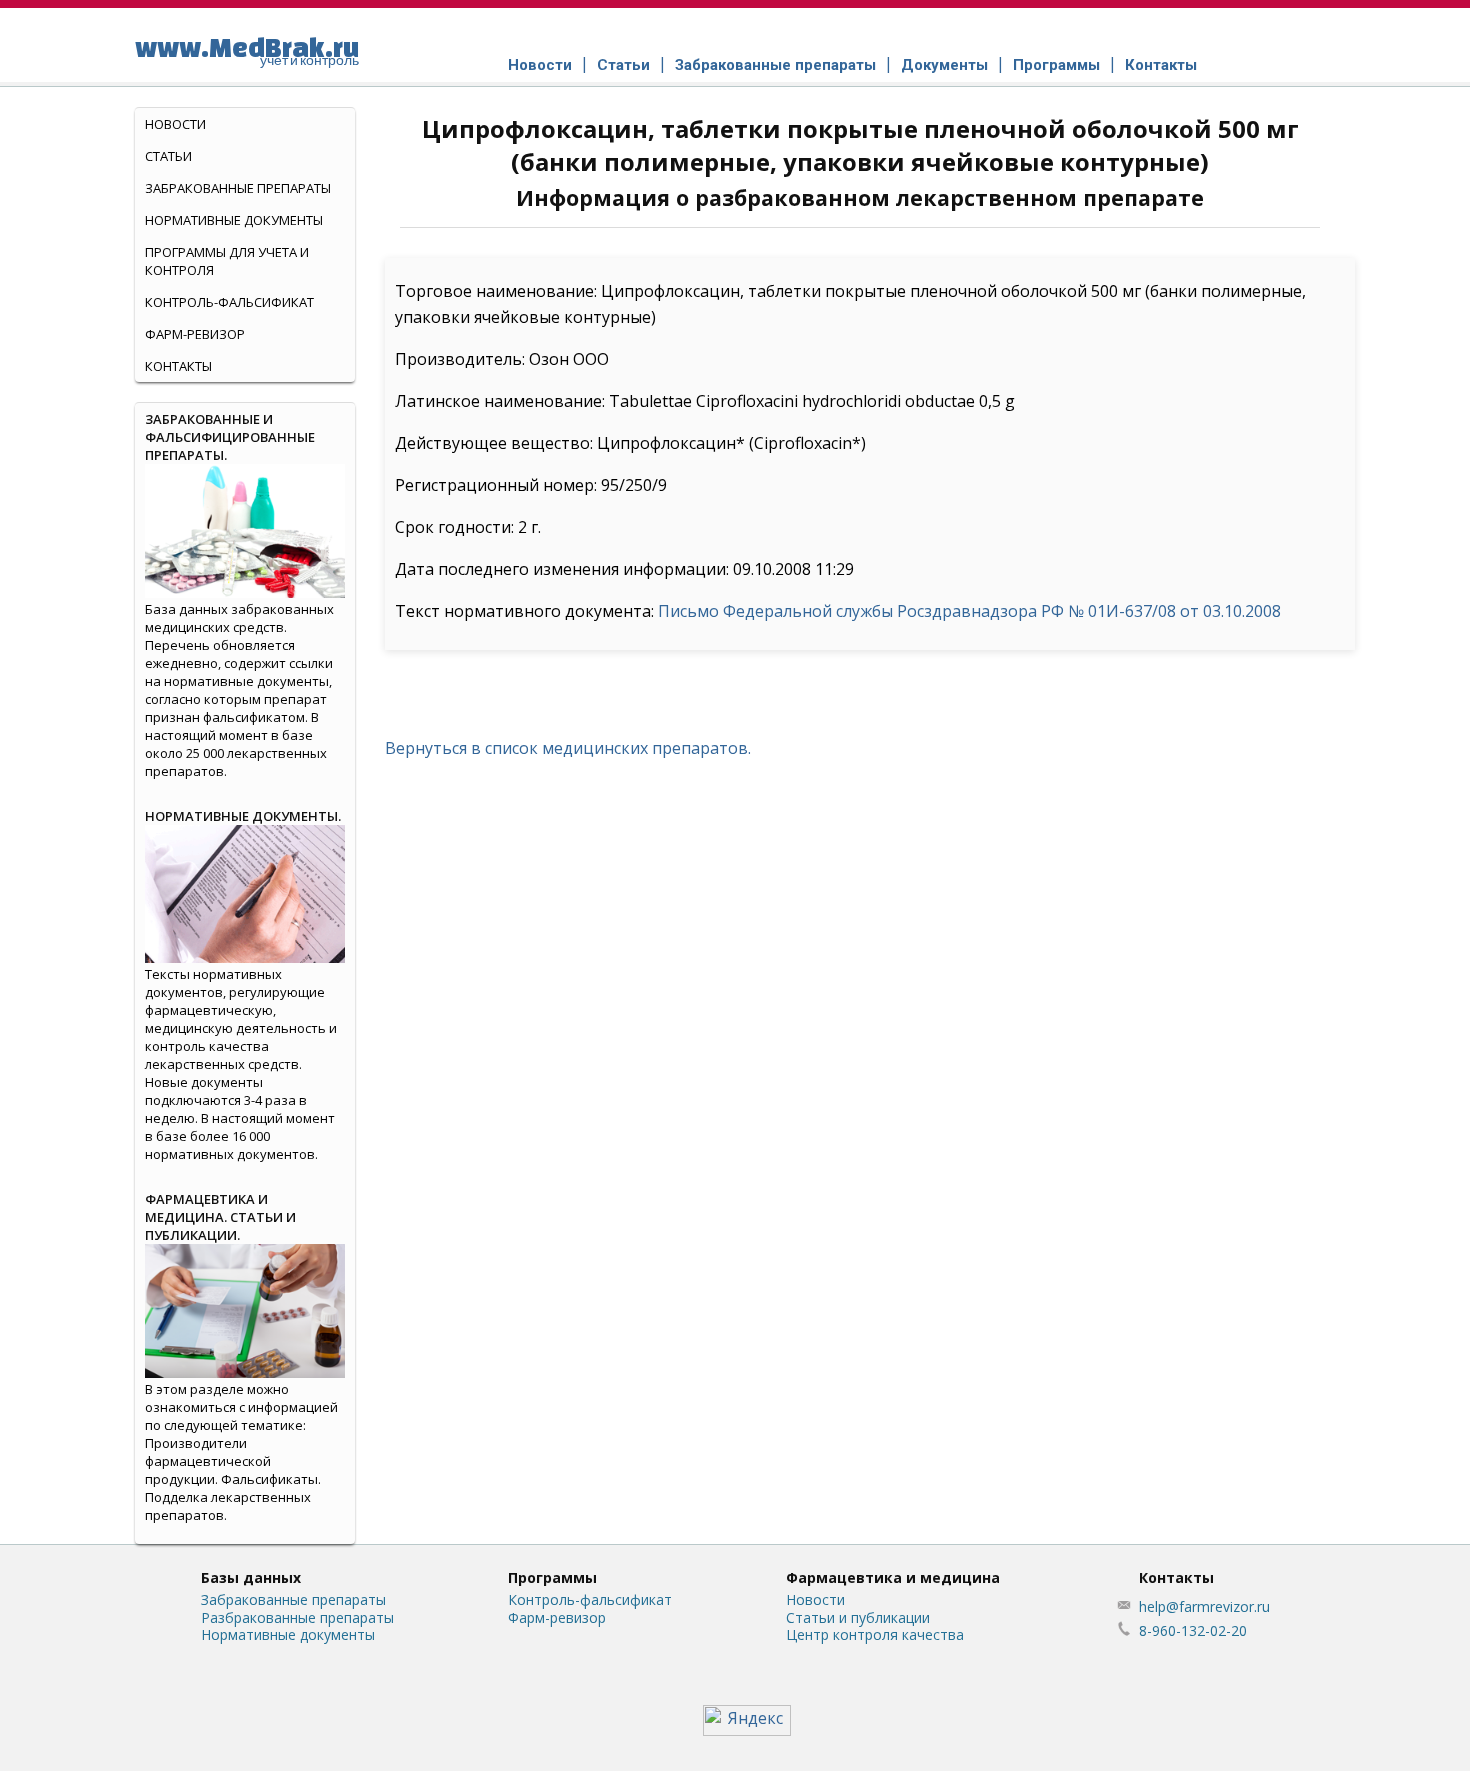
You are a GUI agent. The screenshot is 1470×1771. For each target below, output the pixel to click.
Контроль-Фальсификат (229, 302)
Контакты (1161, 65)
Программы (1056, 65)
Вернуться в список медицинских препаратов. (568, 748)
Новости (540, 65)
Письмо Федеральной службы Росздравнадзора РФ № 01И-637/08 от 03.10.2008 (969, 611)
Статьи (623, 65)
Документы (944, 65)
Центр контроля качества (875, 1634)
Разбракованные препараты (297, 1617)
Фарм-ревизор (195, 334)
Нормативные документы (234, 220)
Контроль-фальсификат (590, 1599)
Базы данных (251, 1577)
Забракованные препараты (775, 65)
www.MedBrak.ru (247, 50)
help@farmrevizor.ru (1204, 1606)
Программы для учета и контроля (227, 261)
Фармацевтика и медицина (893, 1577)
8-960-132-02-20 (1193, 1630)
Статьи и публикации (858, 1617)
